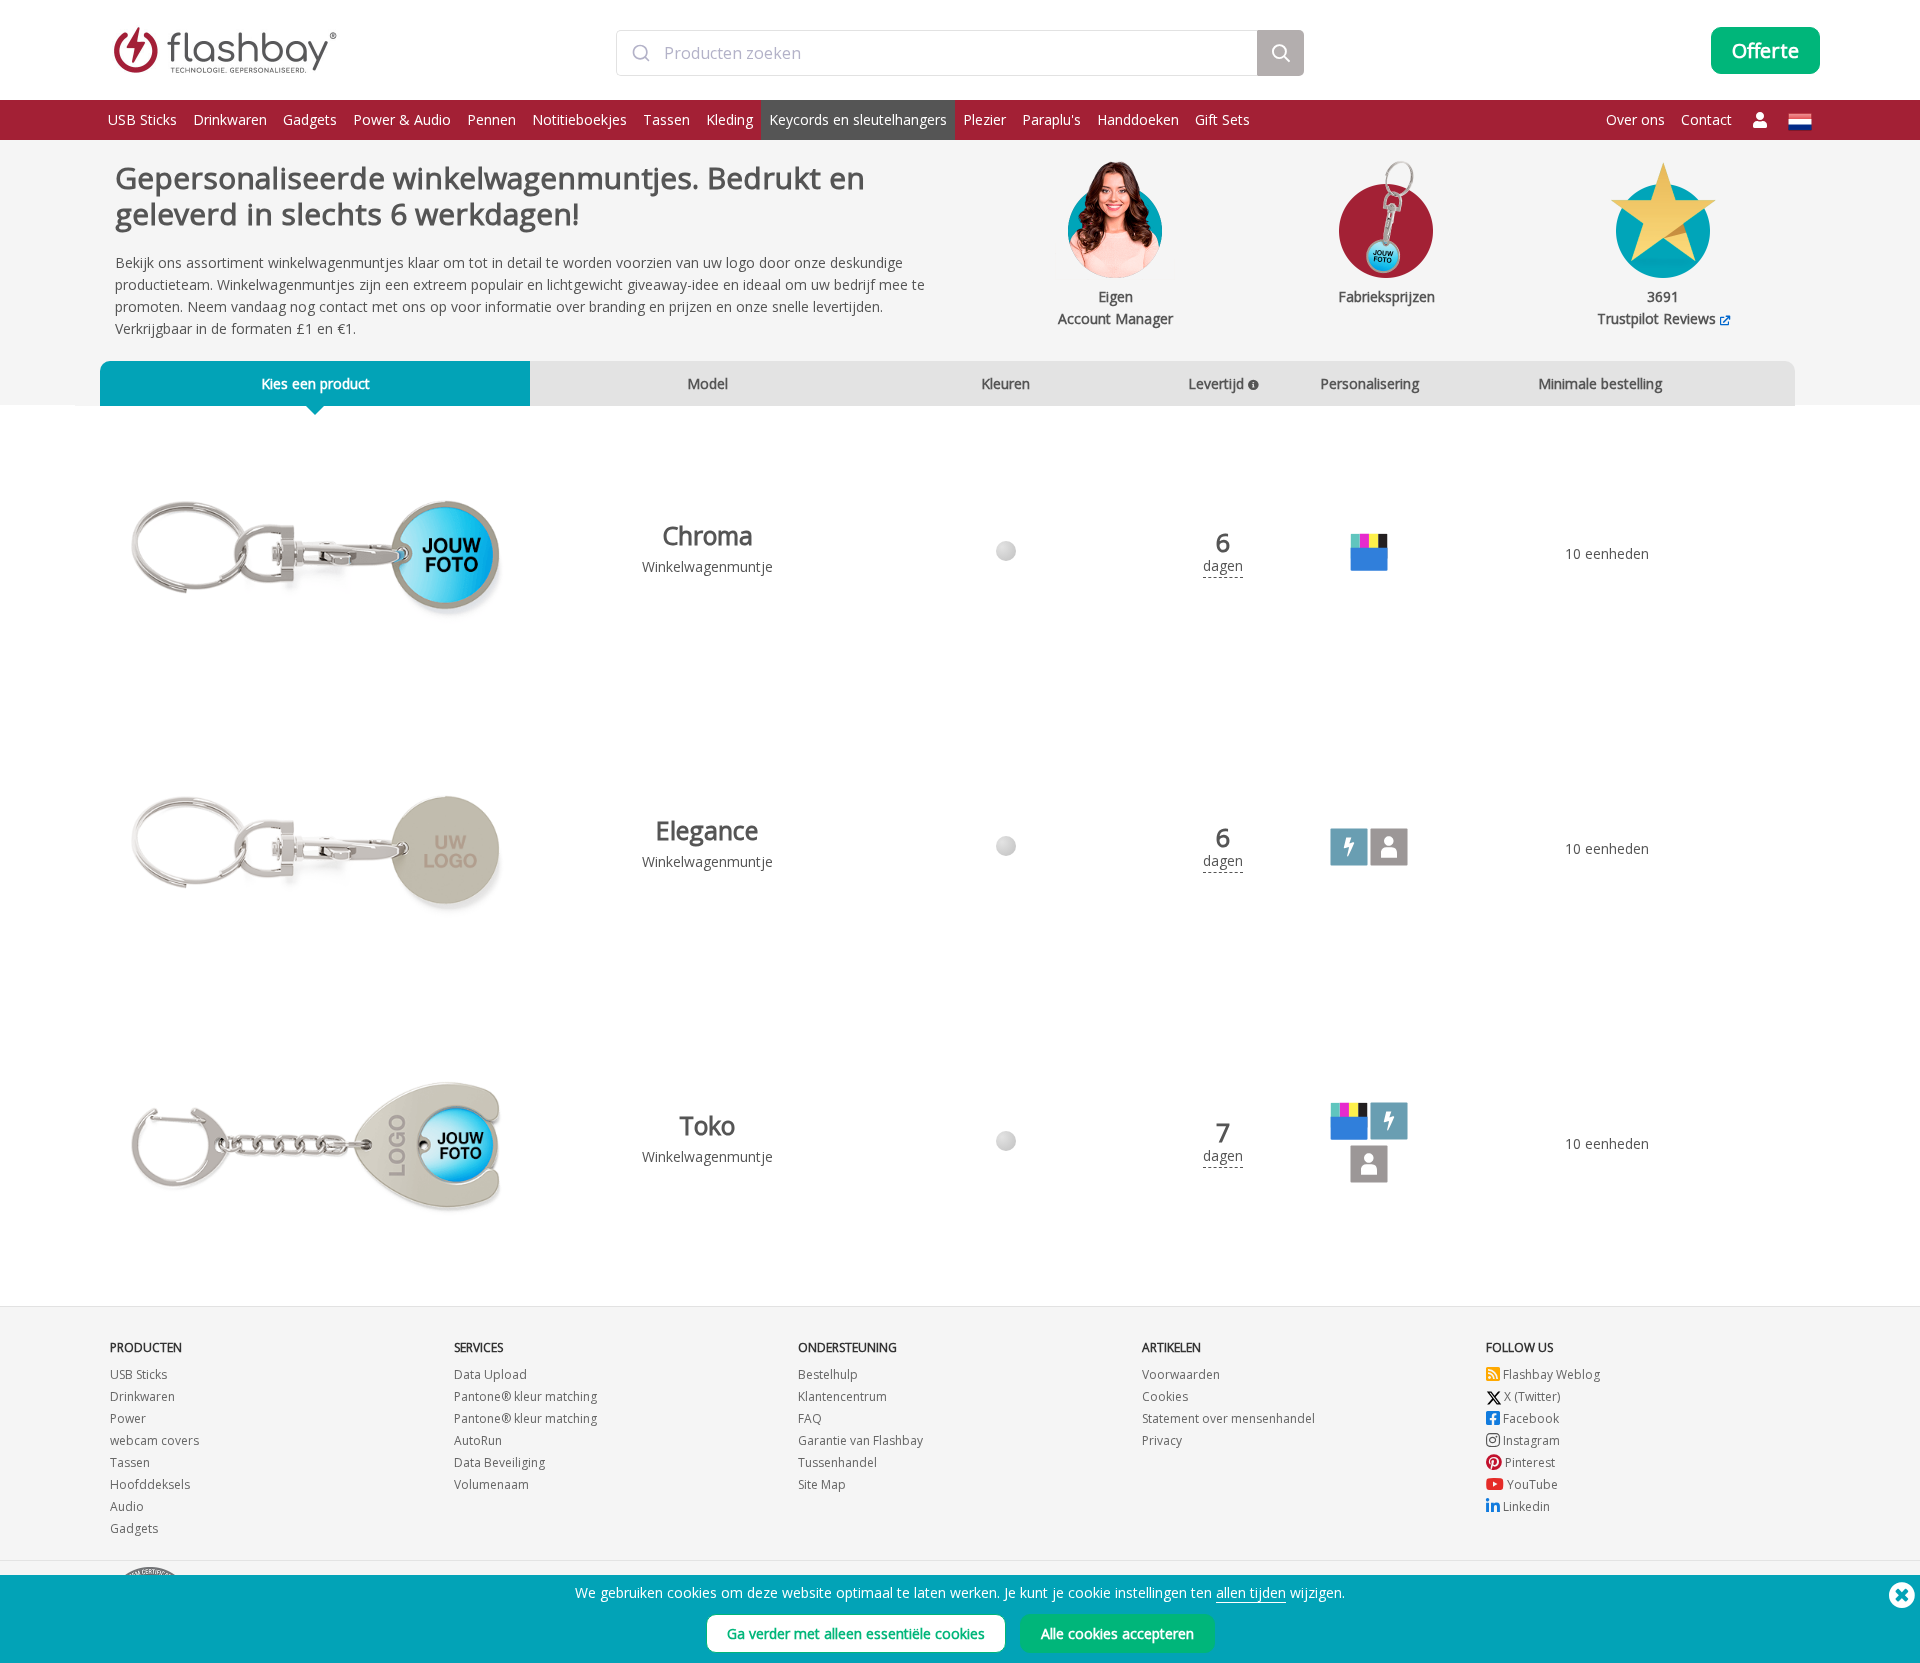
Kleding (729, 119)
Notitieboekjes (579, 119)
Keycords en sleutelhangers (858, 119)
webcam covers (154, 1440)
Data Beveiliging (499, 1462)
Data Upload (490, 1374)
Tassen (666, 119)
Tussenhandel (837, 1462)
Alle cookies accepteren (1117, 1633)
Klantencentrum (842, 1396)
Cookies (1165, 1396)
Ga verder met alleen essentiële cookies (856, 1633)
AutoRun (478, 1440)
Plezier (984, 119)
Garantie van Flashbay (860, 1440)
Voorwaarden (1181, 1374)
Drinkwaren (230, 119)
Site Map (822, 1484)
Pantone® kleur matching (525, 1396)
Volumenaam (491, 1484)
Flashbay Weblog (1550, 1374)
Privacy (1162, 1440)
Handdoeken (1138, 119)
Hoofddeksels (150, 1484)
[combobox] (937, 53)
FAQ (810, 1418)
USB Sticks (142, 119)
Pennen (491, 119)
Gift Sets (1222, 119)
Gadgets (310, 119)
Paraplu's (1051, 119)
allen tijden (1251, 1592)
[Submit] (640, 53)
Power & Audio (402, 119)
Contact (1706, 119)
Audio (127, 1506)
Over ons (1635, 119)
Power (128, 1418)
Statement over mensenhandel (1228, 1418)
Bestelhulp (828, 1374)
